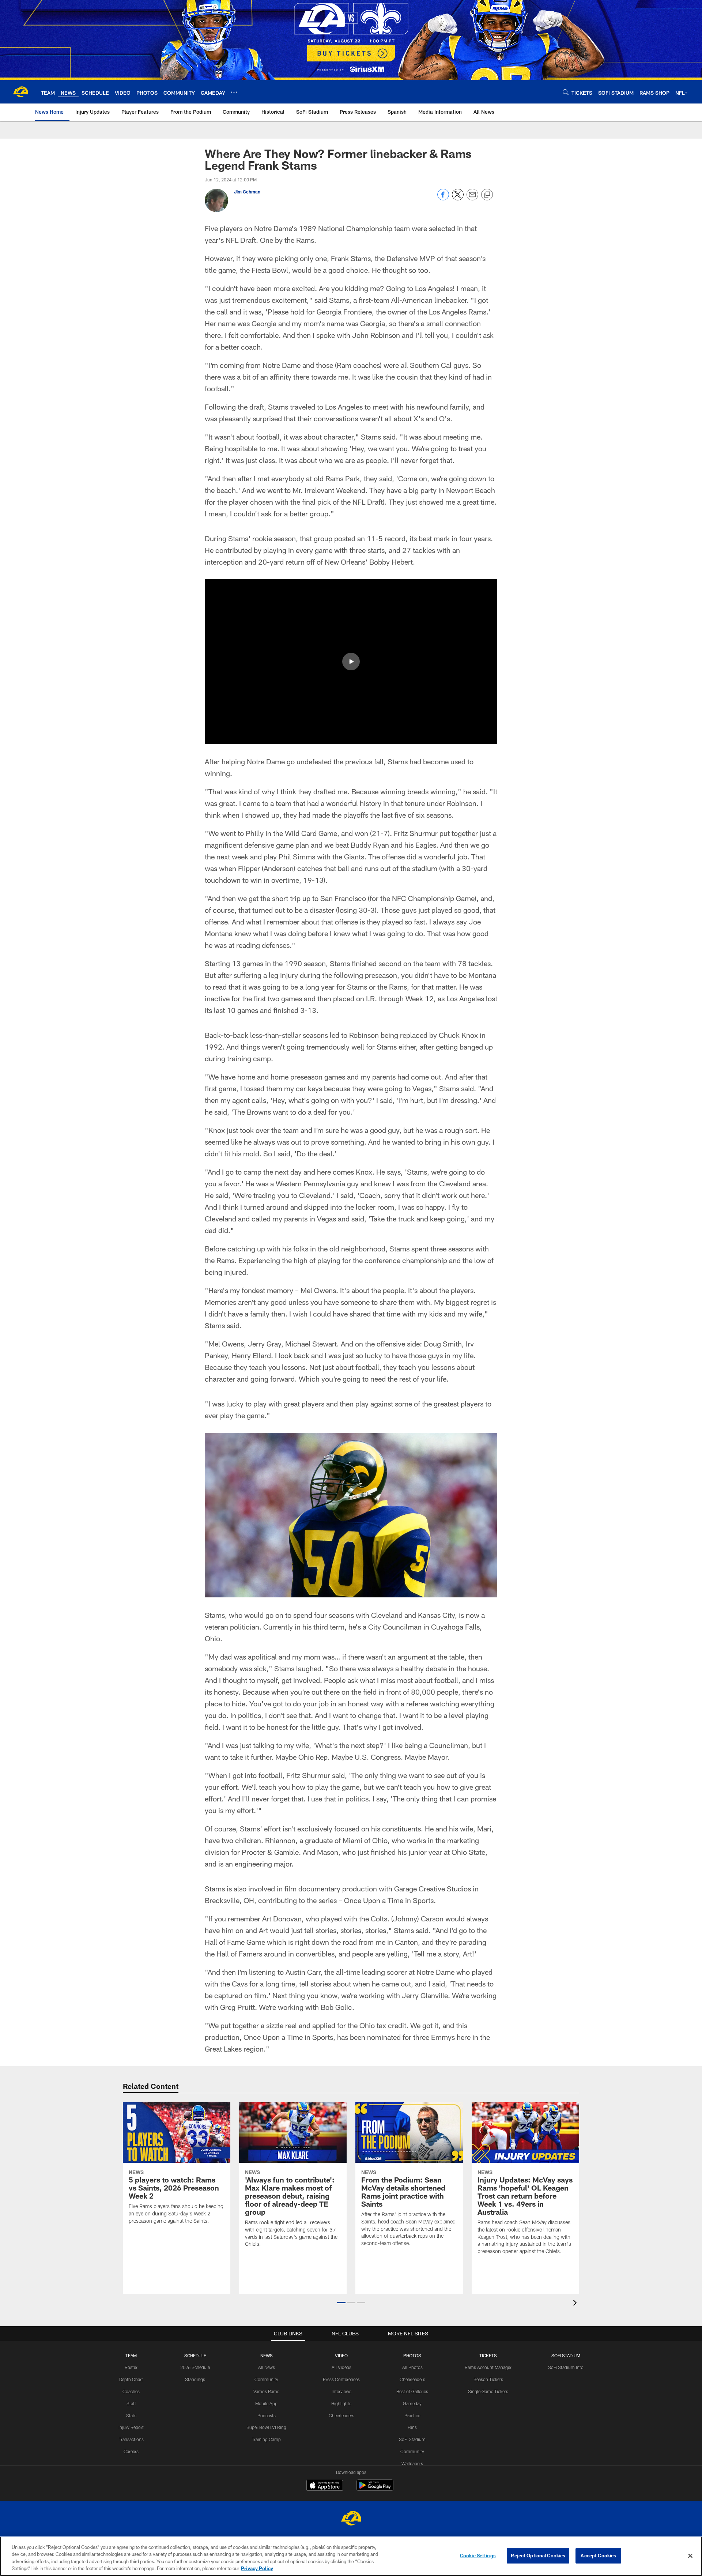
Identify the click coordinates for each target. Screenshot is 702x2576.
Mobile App (266, 2403)
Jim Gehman (247, 192)
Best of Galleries (412, 2391)
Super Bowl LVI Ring (266, 2427)
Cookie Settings (478, 2556)
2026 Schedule (195, 2367)
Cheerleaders (341, 2415)
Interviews (341, 2391)
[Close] (690, 2556)
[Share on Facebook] (443, 198)
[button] (351, 662)
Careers (131, 2451)
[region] (351, 2556)
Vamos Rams (266, 2391)
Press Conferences (341, 2379)
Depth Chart (131, 2379)
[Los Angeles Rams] (351, 2519)
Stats (131, 2415)
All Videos (341, 2367)
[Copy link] (487, 195)
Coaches (131, 2391)
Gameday (412, 2403)
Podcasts (267, 2415)
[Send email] (472, 198)
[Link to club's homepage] (20, 92)
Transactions (131, 2439)
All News (267, 2367)
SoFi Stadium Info (566, 2367)
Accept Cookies (598, 2556)
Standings (195, 2379)
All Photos (412, 2367)
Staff (131, 2403)
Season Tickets (488, 2379)
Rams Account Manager (488, 2367)
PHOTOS (412, 2355)
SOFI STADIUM (566, 2355)
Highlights (341, 2403)
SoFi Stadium (412, 2439)
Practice (412, 2415)
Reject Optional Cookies (538, 2556)
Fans (412, 2427)
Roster (131, 2367)
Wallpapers (412, 2463)
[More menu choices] (234, 92)
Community (266, 2379)
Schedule (195, 2355)
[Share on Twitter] (458, 198)
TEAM (131, 2355)
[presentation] (576, 2304)
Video (341, 2355)
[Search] (566, 92)
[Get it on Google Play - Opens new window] (375, 2489)
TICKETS (488, 2355)
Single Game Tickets (488, 2391)
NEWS (267, 2355)
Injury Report (131, 2427)
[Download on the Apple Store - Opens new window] (325, 2486)
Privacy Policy (257, 2568)
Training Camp (266, 2439)
